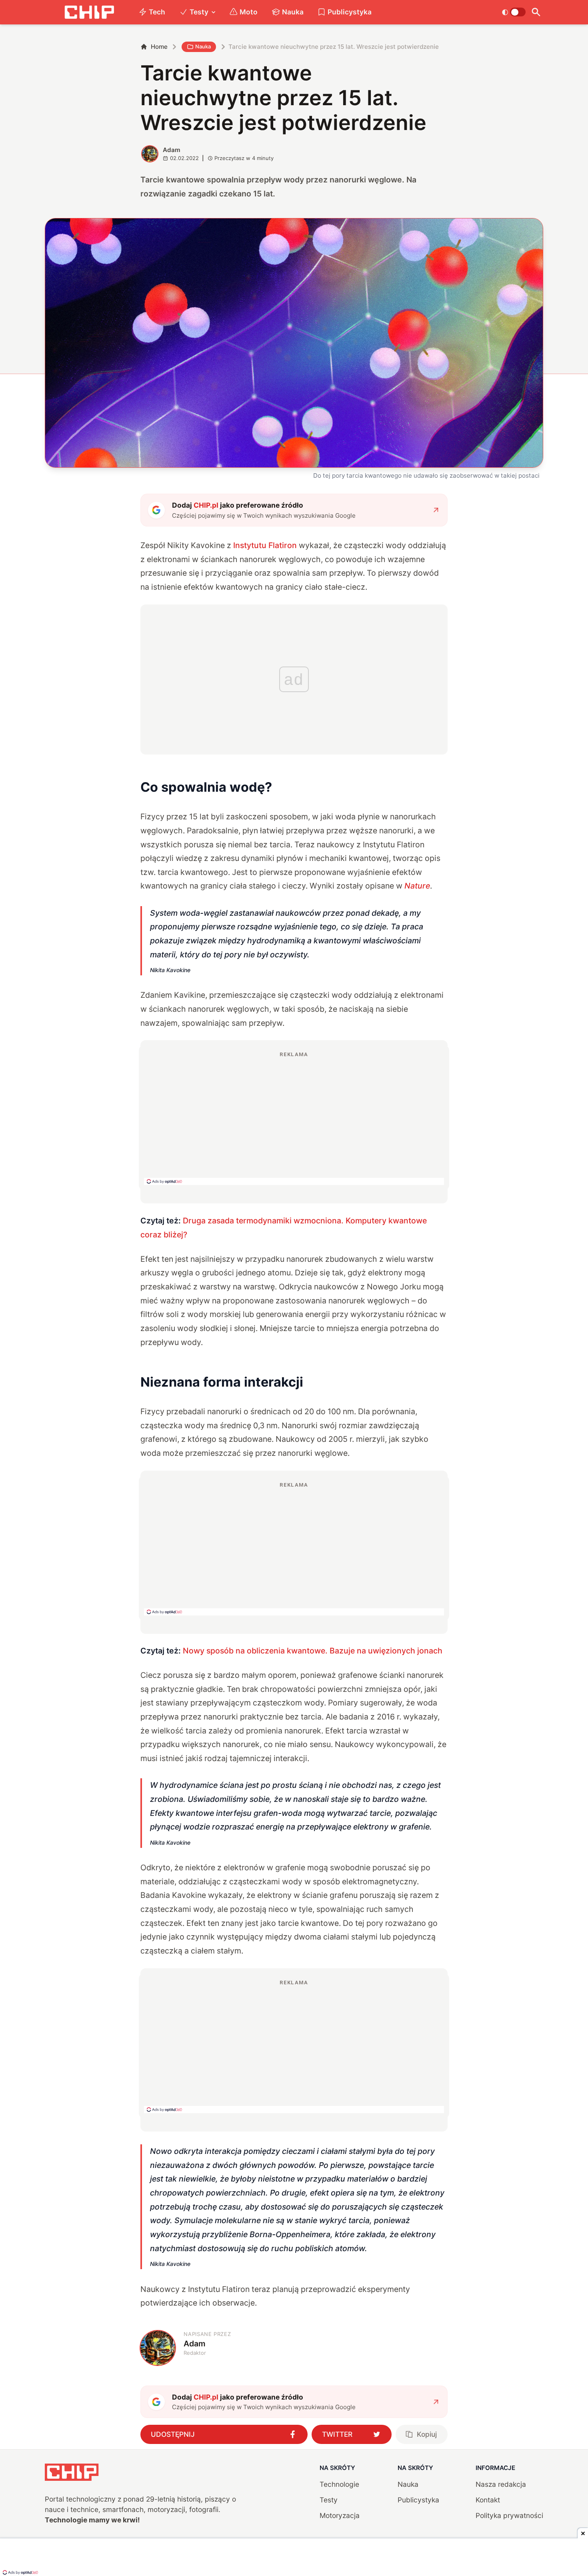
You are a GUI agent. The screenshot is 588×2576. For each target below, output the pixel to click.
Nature (417, 886)
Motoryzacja (340, 2515)
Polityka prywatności (509, 2515)
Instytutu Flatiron (265, 545)
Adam (172, 150)
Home (159, 47)
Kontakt (488, 2500)
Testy (199, 12)
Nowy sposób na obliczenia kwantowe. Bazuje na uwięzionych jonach (313, 1651)
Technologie (339, 2484)
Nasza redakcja (501, 2484)
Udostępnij (173, 2434)
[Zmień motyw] (514, 12)
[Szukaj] (536, 12)
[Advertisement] (294, 1118)
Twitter (337, 2434)
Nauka (293, 12)
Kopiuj (427, 2434)
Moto (249, 12)
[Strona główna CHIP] (89, 12)
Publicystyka (350, 12)
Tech (157, 12)
